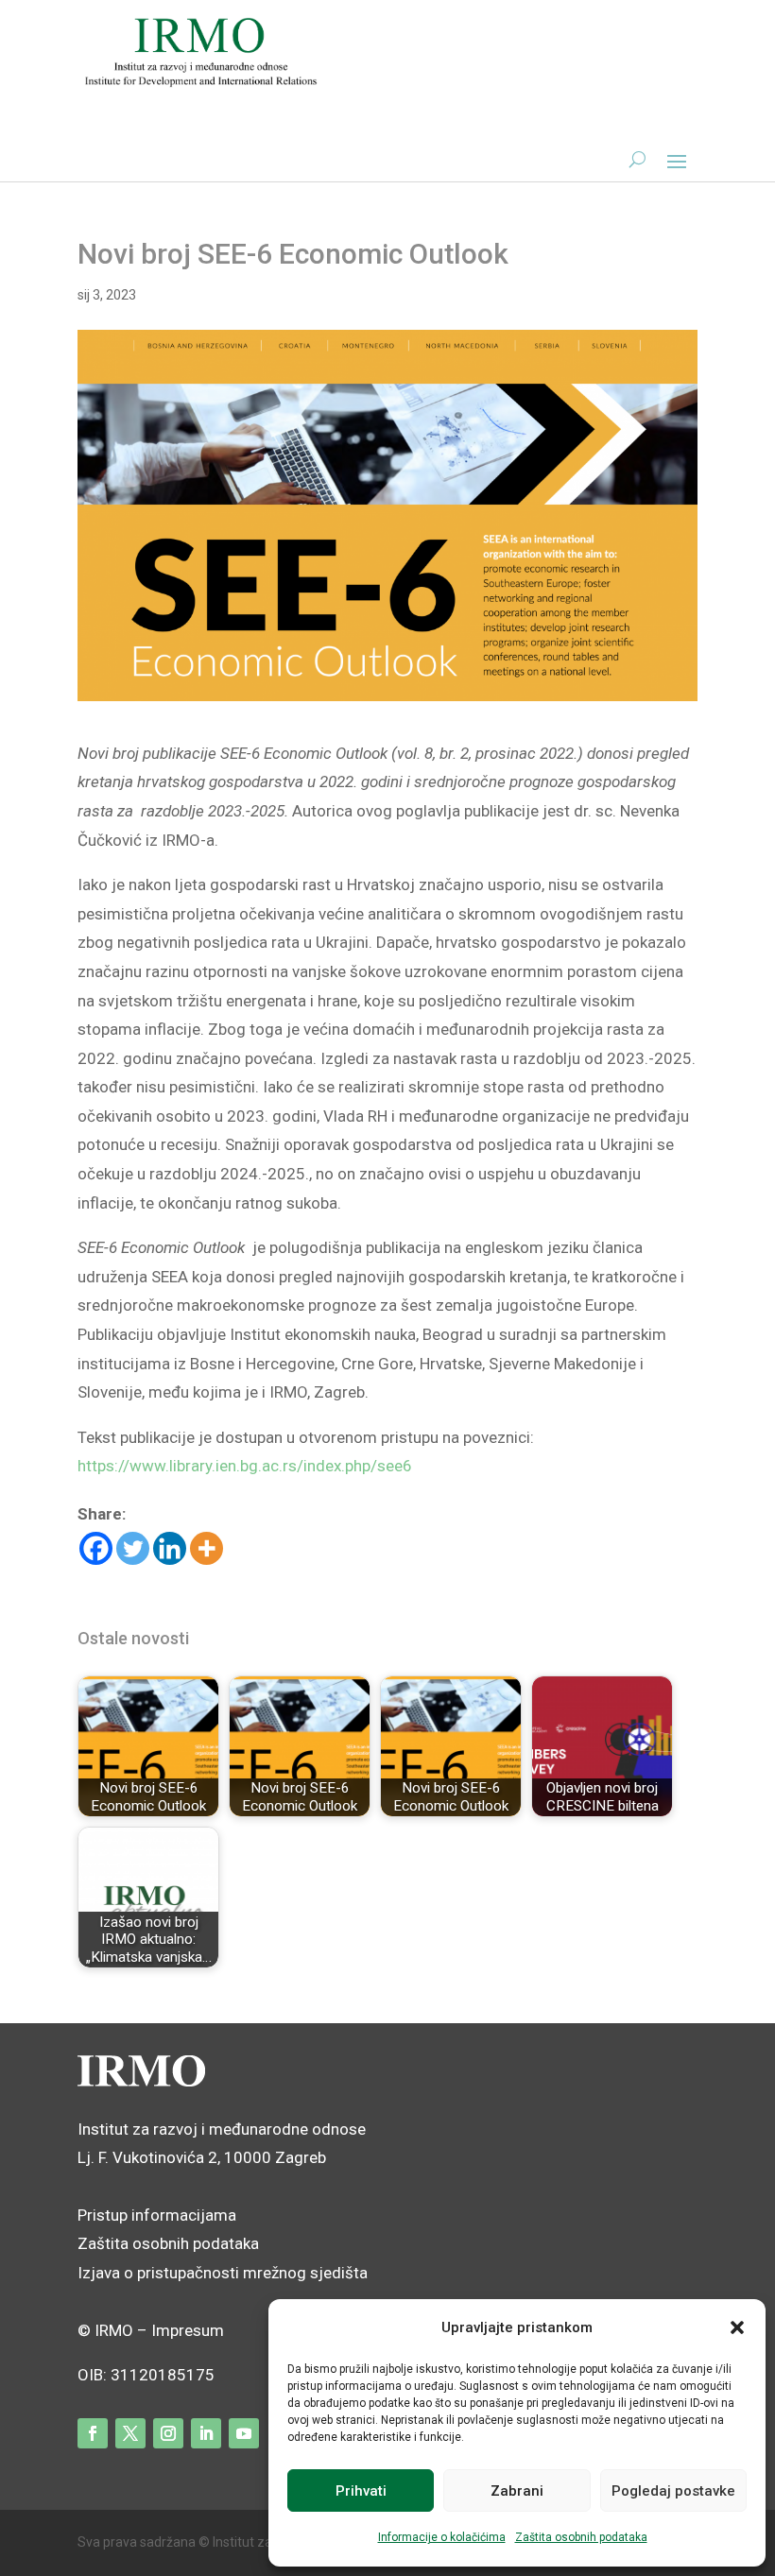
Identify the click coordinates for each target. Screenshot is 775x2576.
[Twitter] (133, 1548)
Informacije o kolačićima (442, 2537)
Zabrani (517, 2491)
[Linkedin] (170, 1548)
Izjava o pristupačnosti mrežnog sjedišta (223, 2273)
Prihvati (361, 2491)
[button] (737, 2327)
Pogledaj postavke (673, 2491)
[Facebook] (96, 1548)
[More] (207, 1548)
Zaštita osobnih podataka (581, 2537)
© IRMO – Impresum (151, 2330)
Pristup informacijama (157, 2215)
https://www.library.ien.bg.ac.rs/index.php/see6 (245, 1466)
